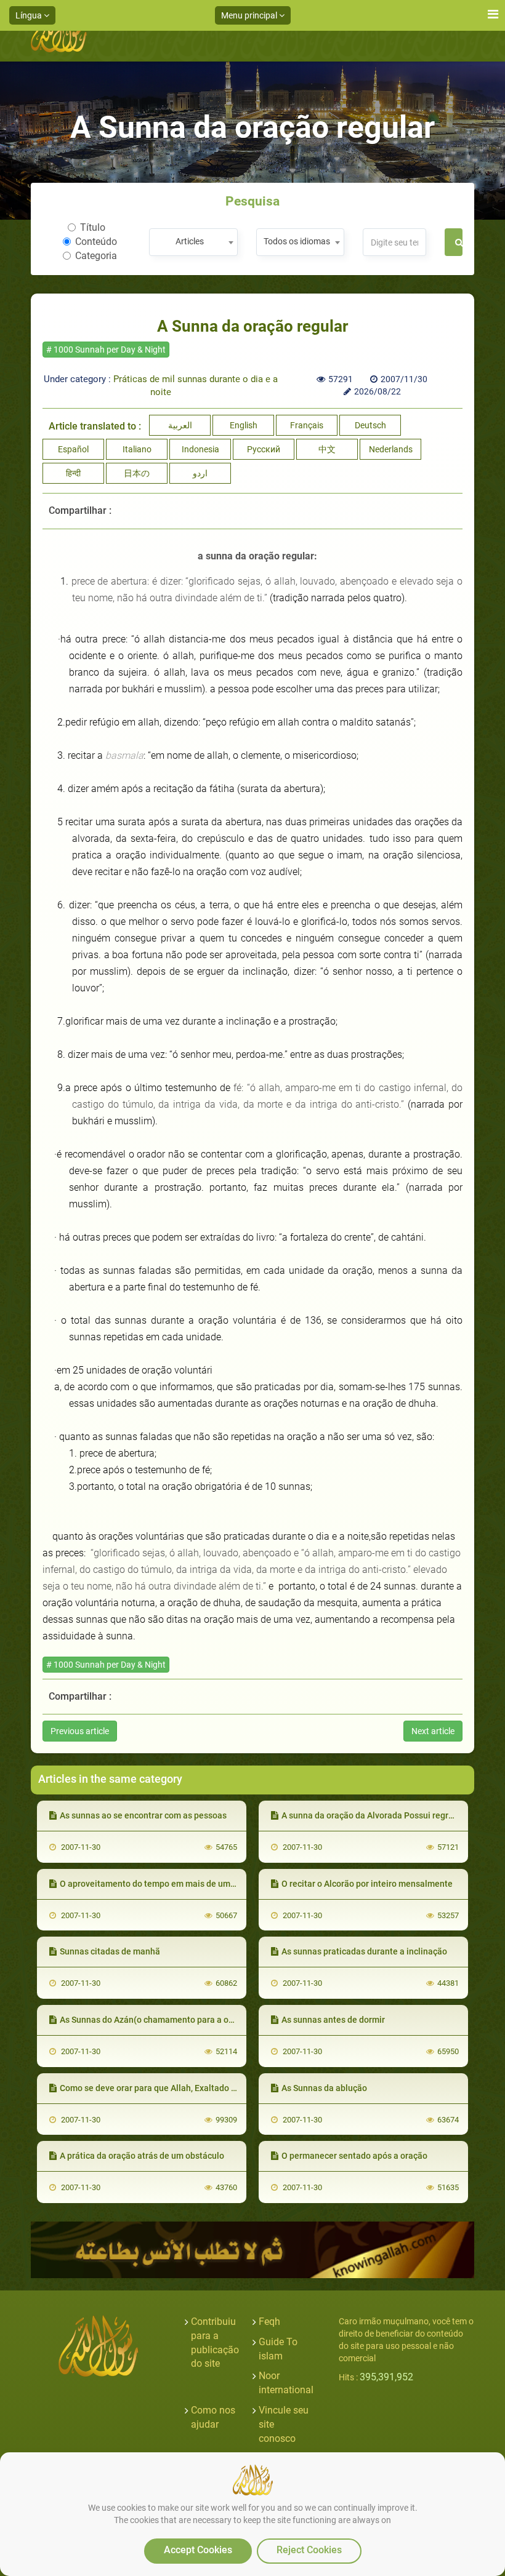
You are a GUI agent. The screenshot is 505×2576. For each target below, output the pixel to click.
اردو (200, 473)
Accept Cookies (198, 2550)
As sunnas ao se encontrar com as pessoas (143, 1815)
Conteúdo (96, 242)
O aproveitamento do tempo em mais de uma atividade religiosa (185, 1884)
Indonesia (200, 449)
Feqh (269, 2322)
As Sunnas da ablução (324, 2088)
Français (307, 425)
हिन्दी (73, 473)
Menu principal (250, 15)
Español (73, 449)
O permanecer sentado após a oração (354, 2156)
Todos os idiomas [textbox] (297, 241)
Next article (433, 1731)
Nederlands (391, 449)
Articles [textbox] (190, 241)
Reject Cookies (309, 2550)
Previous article (80, 1731)
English (244, 425)
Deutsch (370, 425)
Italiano (137, 449)
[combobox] (193, 242)
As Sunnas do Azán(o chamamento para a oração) (157, 2020)
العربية (180, 425)
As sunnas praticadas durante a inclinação (364, 1951)
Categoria (96, 256)
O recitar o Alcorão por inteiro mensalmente (367, 1884)
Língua (30, 15)
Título (93, 227)
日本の (137, 473)
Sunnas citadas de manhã (110, 1951)
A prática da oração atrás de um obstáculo (142, 2156)
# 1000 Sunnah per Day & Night (106, 350)
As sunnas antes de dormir (333, 2020)
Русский (264, 449)
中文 (327, 449)
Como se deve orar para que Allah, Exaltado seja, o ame (168, 2088)
